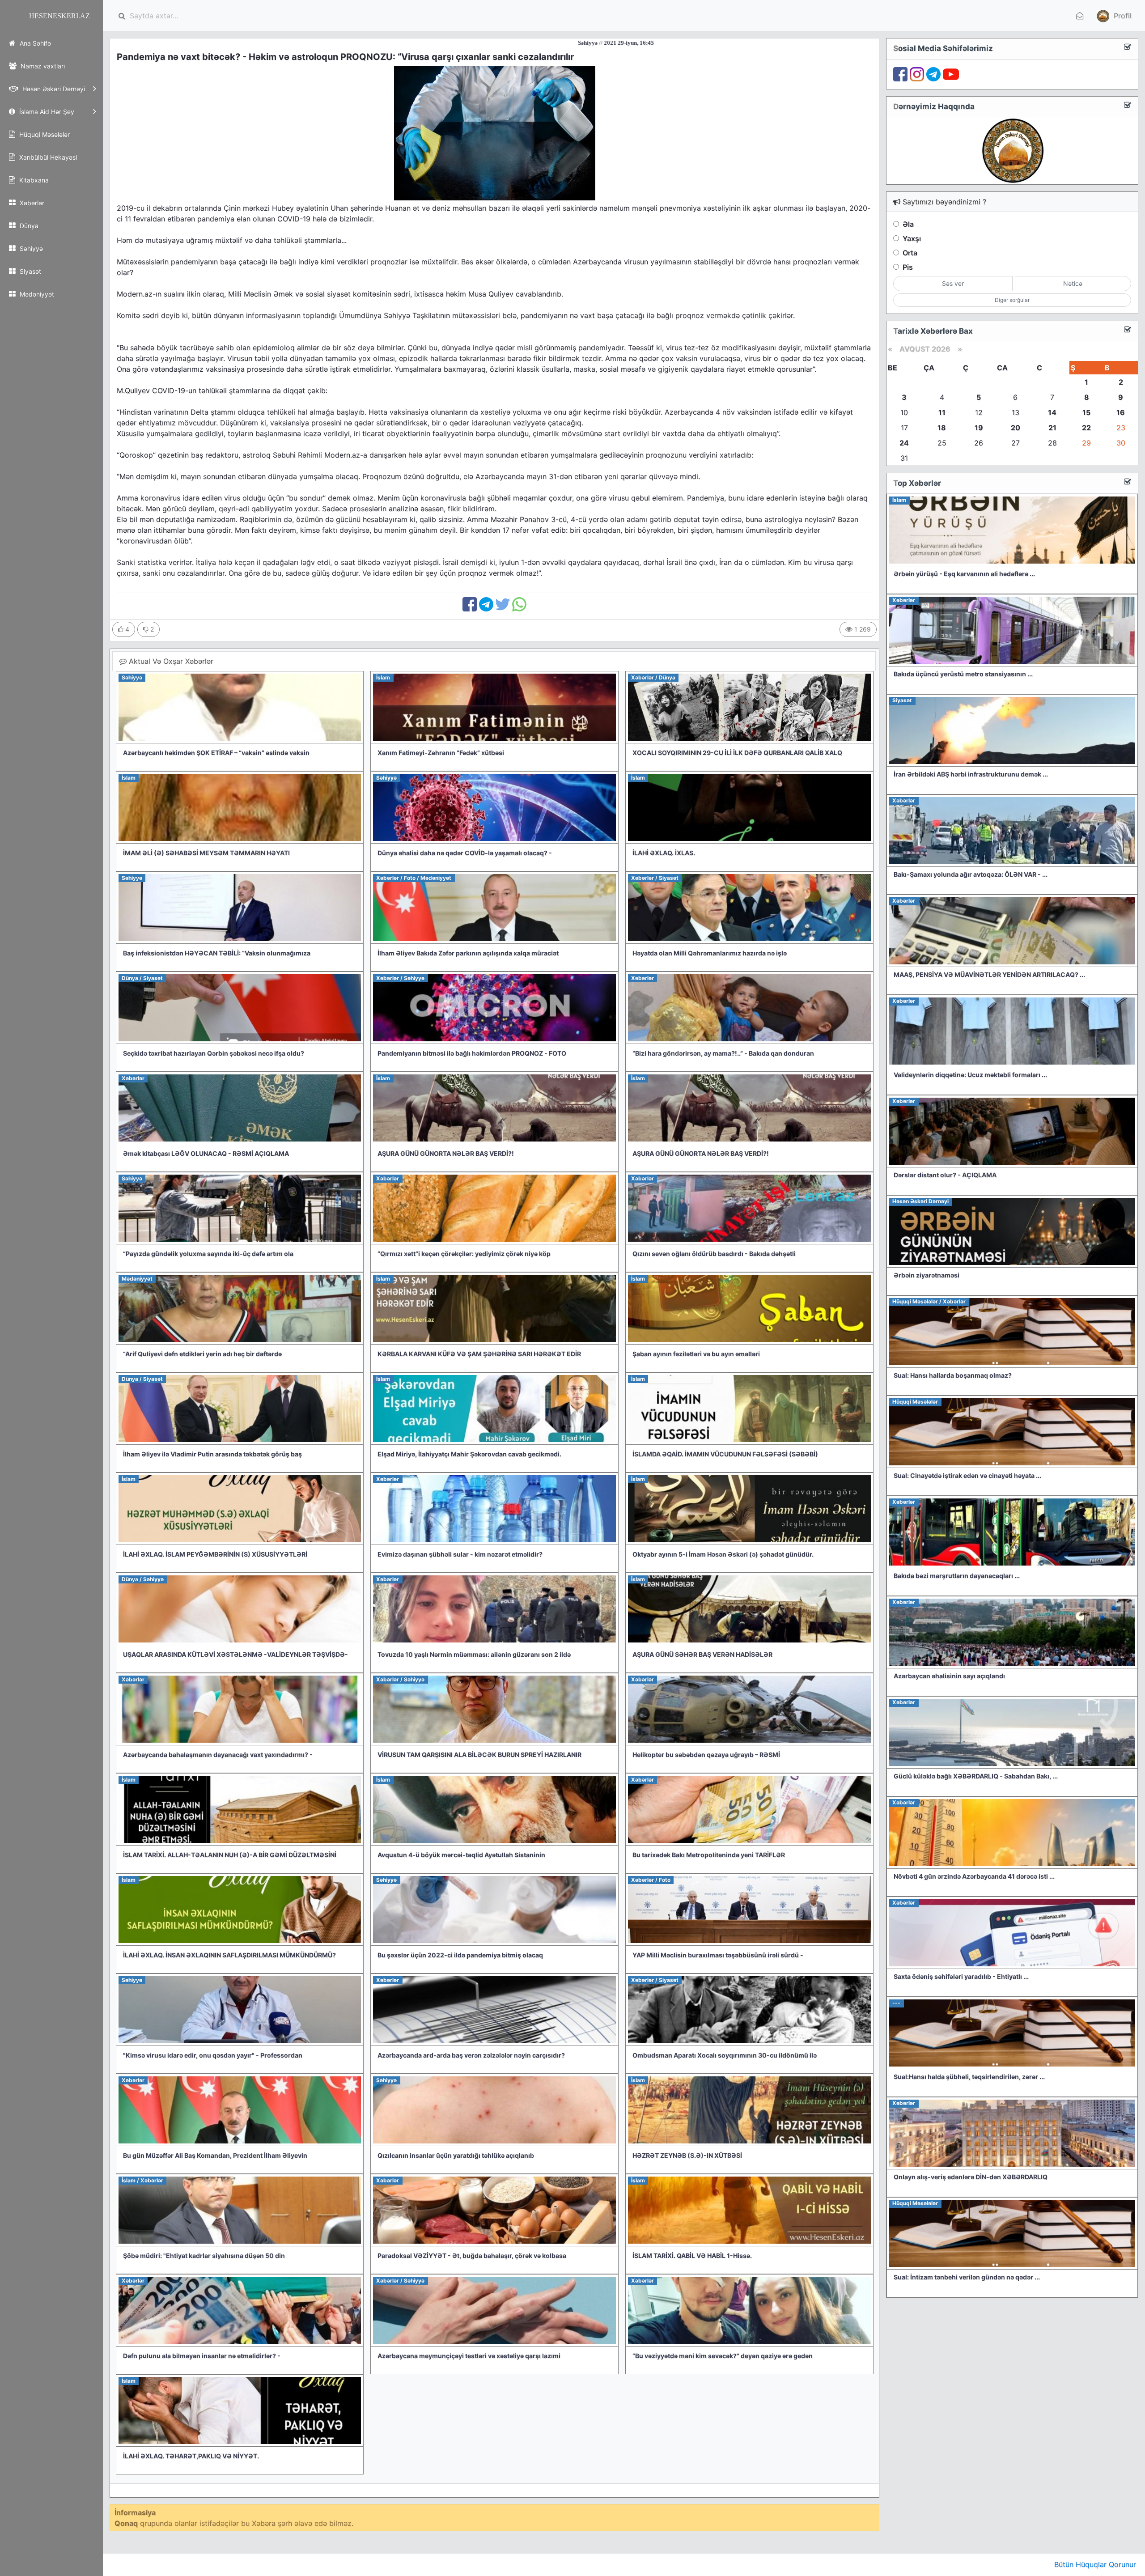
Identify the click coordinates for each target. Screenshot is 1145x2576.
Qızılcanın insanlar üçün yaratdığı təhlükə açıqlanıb (456, 2155)
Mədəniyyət (36, 294)
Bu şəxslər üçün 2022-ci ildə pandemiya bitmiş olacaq (460, 1955)
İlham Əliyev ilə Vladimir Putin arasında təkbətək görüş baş (212, 1454)
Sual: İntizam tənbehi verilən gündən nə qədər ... (967, 2277)
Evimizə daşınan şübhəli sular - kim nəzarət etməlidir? (460, 1554)
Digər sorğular (1012, 300)
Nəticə (1073, 283)
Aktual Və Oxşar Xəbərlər (170, 661)
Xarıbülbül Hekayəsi (47, 157)
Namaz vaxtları (42, 66)
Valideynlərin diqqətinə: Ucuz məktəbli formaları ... (970, 1075)
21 (1052, 428)
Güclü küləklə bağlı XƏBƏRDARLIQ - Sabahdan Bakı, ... (976, 1776)
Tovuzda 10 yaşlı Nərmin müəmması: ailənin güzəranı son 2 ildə (474, 1654)
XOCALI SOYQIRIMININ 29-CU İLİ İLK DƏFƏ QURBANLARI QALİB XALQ (737, 753)
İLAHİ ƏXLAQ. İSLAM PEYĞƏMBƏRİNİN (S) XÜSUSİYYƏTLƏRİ (215, 1554)
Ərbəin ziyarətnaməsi (927, 1275)
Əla (908, 224)
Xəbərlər (31, 203)
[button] (1113, 16)
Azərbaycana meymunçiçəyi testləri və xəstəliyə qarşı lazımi (469, 2356)
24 (904, 443)
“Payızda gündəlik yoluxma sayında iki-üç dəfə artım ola (208, 1254)
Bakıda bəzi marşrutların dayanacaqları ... (957, 1576)
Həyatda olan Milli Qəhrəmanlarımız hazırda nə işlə (710, 953)
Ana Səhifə (34, 43)
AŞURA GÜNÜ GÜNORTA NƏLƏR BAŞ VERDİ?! (446, 1153)
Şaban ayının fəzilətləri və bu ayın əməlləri (696, 1354)
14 (1052, 412)
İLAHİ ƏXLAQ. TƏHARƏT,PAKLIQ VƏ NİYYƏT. (191, 2456)
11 (942, 412)
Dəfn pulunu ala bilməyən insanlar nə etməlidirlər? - (202, 2356)
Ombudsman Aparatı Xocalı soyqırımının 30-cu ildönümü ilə (725, 2055)
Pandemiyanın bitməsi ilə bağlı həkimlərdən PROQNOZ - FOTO (472, 1053)
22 (1086, 428)
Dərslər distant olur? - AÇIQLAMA (945, 1175)
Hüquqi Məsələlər (44, 134)
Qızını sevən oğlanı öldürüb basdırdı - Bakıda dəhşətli (714, 1254)
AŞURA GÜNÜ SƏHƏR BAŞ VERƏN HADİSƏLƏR (702, 1654)
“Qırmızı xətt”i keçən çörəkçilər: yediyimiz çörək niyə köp (464, 1254)
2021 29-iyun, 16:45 (465, 43)
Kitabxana (33, 180)
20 (1016, 428)
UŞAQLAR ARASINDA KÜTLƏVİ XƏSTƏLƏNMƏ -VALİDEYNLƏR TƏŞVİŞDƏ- (235, 1654)
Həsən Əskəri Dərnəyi (53, 89)
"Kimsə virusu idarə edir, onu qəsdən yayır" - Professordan (213, 2055)
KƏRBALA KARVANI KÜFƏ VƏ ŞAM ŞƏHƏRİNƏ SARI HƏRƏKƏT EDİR (479, 1354)
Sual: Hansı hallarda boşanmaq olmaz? (953, 1375)
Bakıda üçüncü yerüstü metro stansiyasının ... (963, 674)
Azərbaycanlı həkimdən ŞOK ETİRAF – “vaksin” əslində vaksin (216, 753)
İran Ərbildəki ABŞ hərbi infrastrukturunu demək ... (971, 774)
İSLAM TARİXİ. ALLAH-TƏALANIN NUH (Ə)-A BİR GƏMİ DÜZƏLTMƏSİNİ (230, 1855)
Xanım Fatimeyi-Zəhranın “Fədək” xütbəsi (441, 753)
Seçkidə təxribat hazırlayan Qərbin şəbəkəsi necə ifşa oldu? (214, 1053)
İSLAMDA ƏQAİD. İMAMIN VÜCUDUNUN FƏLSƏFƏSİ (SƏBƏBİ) (725, 1454)
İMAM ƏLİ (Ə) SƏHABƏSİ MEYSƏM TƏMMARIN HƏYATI (206, 853)
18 (942, 428)
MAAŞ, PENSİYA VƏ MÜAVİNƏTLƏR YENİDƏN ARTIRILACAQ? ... (989, 974)
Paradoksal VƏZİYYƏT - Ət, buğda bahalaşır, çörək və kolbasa (472, 2256)
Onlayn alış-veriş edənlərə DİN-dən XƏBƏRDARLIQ (971, 2177)
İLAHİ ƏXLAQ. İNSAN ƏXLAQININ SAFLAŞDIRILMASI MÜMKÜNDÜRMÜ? (229, 1955)
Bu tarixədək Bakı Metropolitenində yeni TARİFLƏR (709, 1855)
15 (1086, 412)
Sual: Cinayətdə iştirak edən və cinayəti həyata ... (967, 1475)
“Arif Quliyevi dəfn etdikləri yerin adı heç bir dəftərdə (202, 1354)
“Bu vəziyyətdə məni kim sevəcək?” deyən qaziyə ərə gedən (723, 2356)
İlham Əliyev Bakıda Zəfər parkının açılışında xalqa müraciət (468, 953)
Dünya (28, 226)
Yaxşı (912, 238)
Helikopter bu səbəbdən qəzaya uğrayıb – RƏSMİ (706, 1755)
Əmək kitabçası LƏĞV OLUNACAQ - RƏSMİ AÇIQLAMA (206, 1153)
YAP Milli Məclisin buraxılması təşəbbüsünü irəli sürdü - (718, 1955)
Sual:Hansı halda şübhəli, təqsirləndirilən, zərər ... (969, 2077)
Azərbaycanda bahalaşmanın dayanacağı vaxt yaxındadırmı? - (218, 1755)
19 (979, 428)
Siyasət (30, 271)
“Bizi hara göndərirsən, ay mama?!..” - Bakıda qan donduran (723, 1053)
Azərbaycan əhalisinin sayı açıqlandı (949, 1676)
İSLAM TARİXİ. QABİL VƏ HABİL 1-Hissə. (692, 2256)
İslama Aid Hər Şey (46, 112)
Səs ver (953, 283)
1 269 (862, 629)
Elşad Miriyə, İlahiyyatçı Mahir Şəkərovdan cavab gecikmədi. (469, 1454)
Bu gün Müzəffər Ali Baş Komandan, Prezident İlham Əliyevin (215, 2155)
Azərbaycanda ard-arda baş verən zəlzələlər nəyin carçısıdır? (471, 2055)
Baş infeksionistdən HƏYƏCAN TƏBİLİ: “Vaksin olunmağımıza (217, 953)
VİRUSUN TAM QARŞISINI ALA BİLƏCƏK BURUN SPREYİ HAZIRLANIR (479, 1755)
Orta (910, 253)
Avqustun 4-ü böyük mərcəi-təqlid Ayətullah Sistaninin (461, 1855)
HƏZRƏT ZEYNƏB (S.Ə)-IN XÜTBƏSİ (687, 2155)
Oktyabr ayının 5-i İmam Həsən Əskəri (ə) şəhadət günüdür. (723, 1554)
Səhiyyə (30, 248)
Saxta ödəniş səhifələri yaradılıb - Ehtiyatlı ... (961, 1976)
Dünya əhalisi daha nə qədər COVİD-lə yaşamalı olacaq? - (465, 853)
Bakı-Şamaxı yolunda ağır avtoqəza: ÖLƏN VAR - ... (971, 874)
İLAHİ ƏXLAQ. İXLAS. (664, 853)
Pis (908, 267)
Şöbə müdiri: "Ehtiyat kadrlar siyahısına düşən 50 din (204, 2256)
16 (1121, 412)
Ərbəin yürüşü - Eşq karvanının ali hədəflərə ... (964, 574)
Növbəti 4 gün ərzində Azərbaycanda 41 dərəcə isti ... (974, 1876)
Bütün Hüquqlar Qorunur (1095, 2564)
